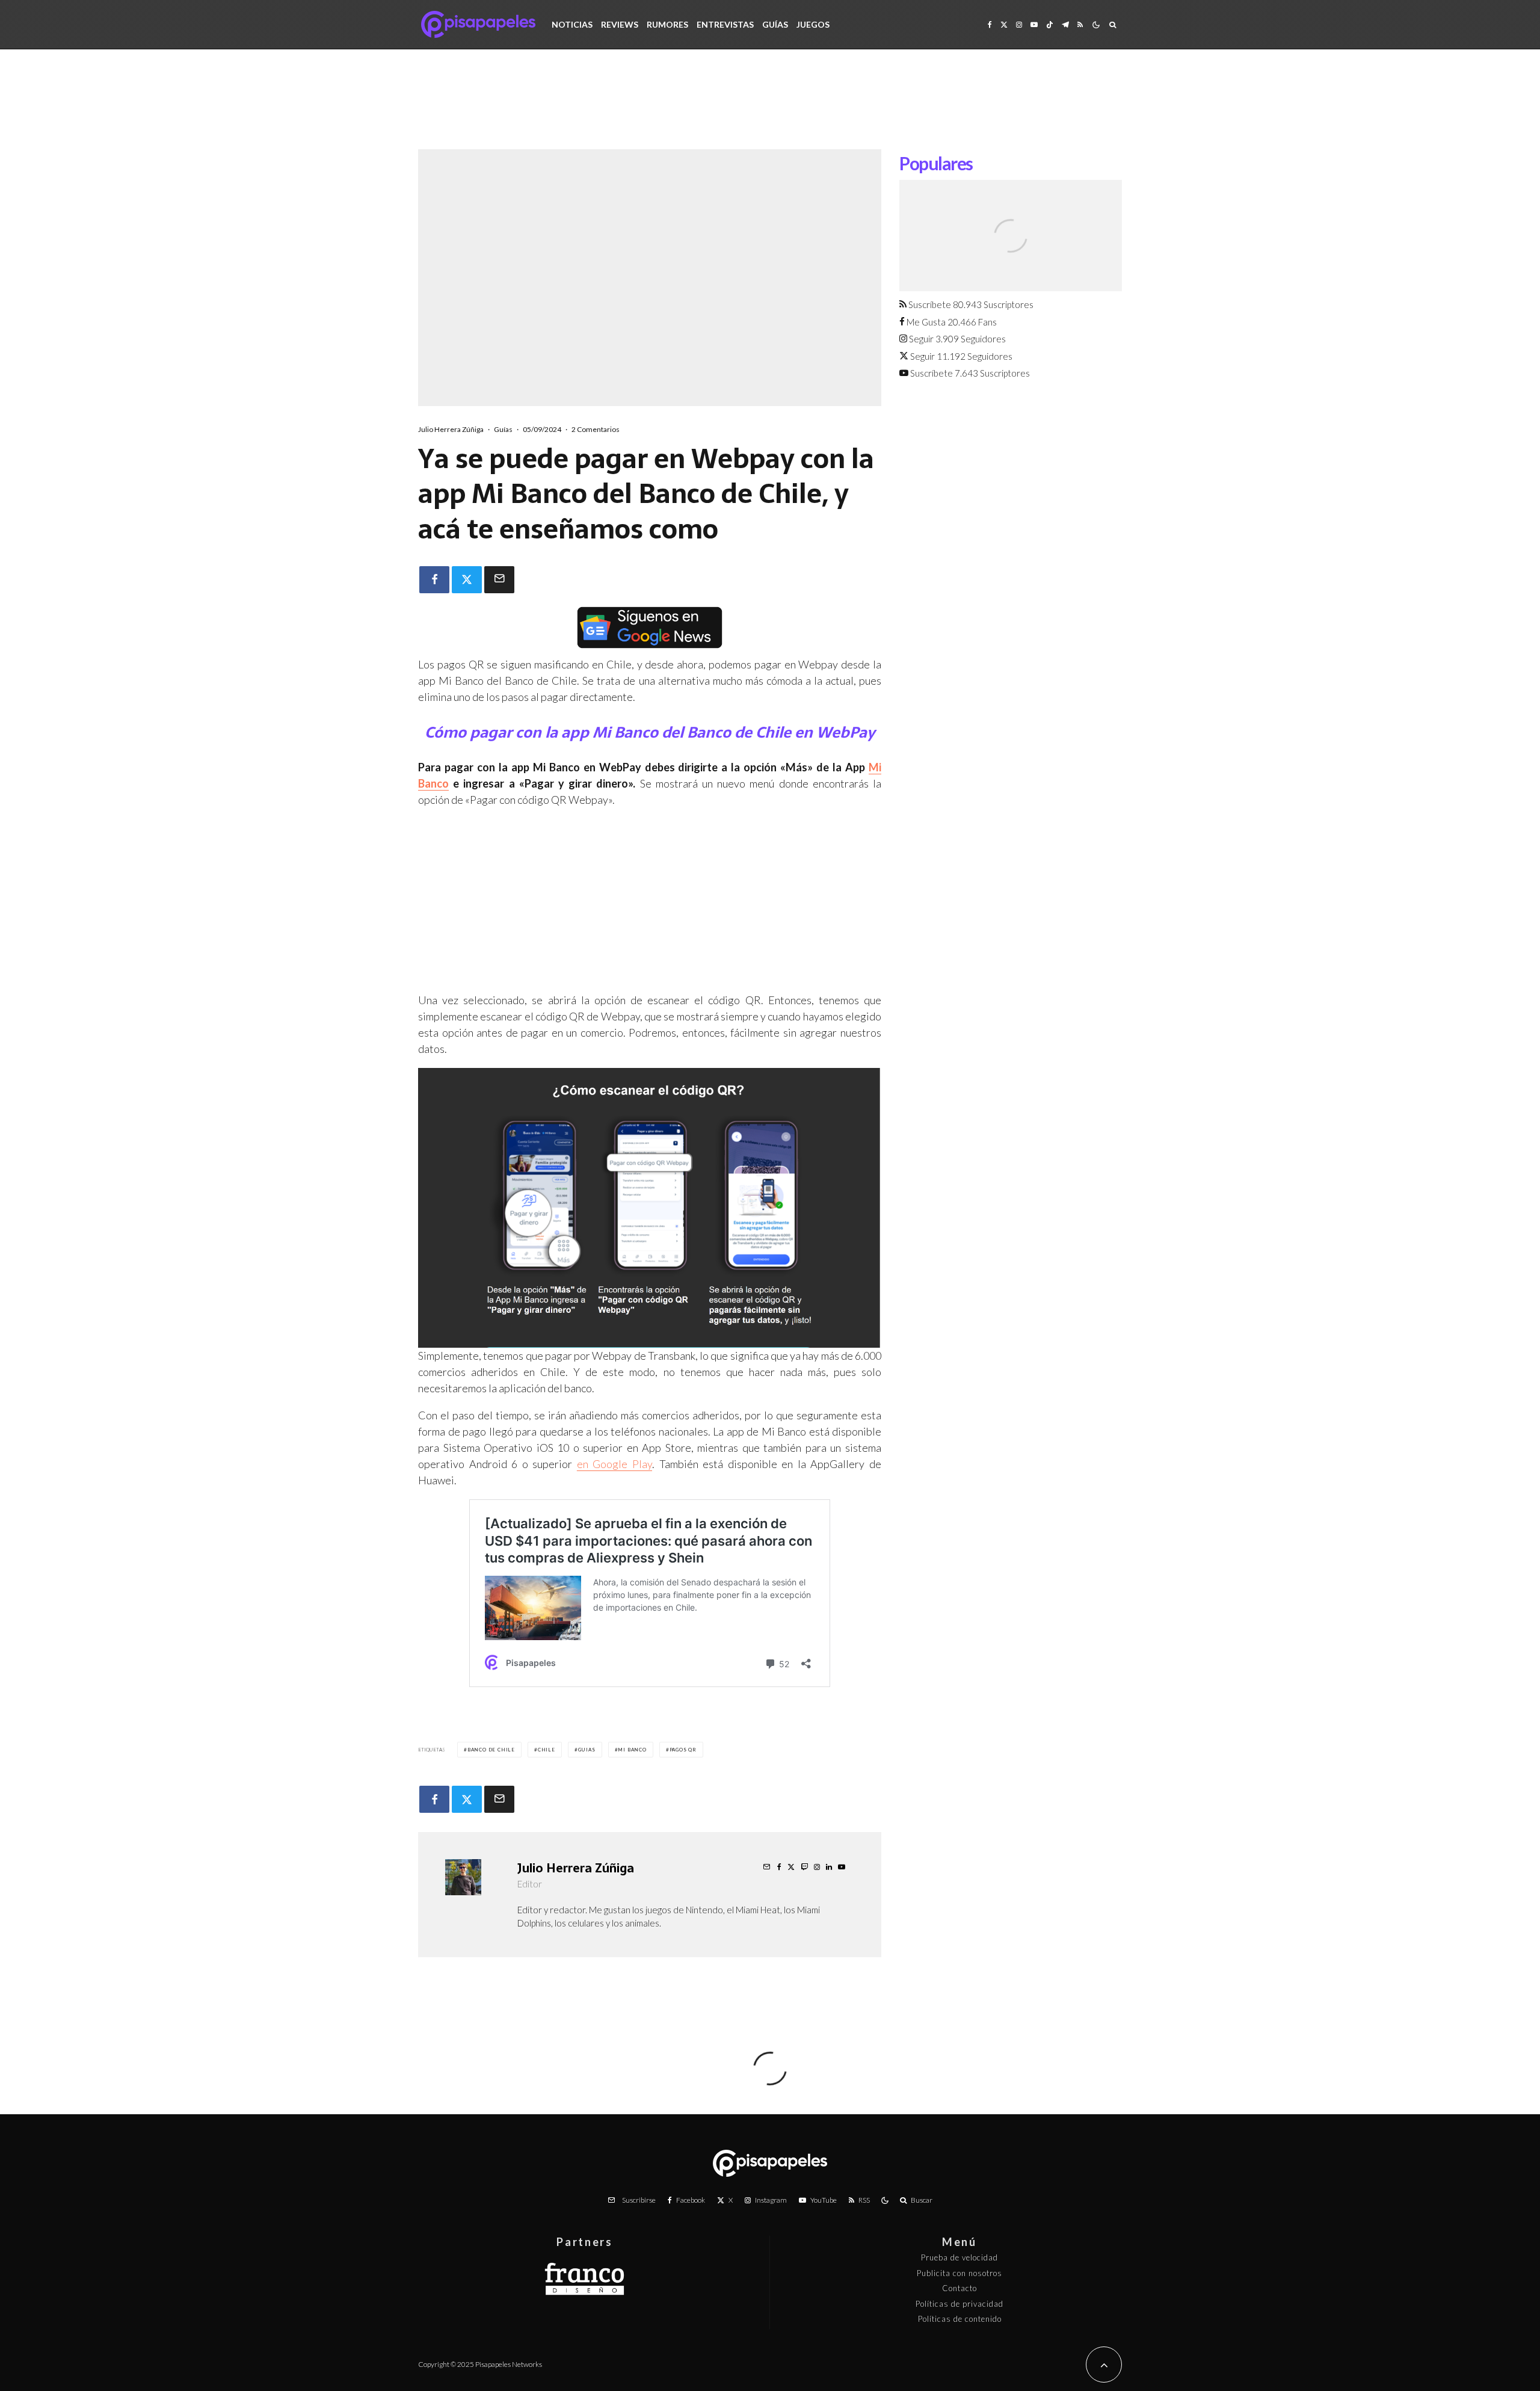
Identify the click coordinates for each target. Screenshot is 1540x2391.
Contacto (959, 2288)
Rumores (667, 24)
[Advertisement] (770, 108)
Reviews (620, 24)
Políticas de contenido (960, 2319)
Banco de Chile (491, 1750)
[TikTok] (1050, 24)
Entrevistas (725, 24)
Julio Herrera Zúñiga (451, 429)
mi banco (632, 1750)
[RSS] (1080, 24)
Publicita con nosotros (959, 2273)
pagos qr (683, 1750)
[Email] (499, 580)
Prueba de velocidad (959, 2257)
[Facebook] (990, 24)
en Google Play (614, 1464)
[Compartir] (434, 580)
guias (587, 1750)
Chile (547, 1750)
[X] (1004, 24)
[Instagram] (1019, 24)
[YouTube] (1034, 24)
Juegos (813, 24)
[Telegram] (1065, 24)
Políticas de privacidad (959, 2304)
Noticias (572, 24)
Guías (775, 24)
